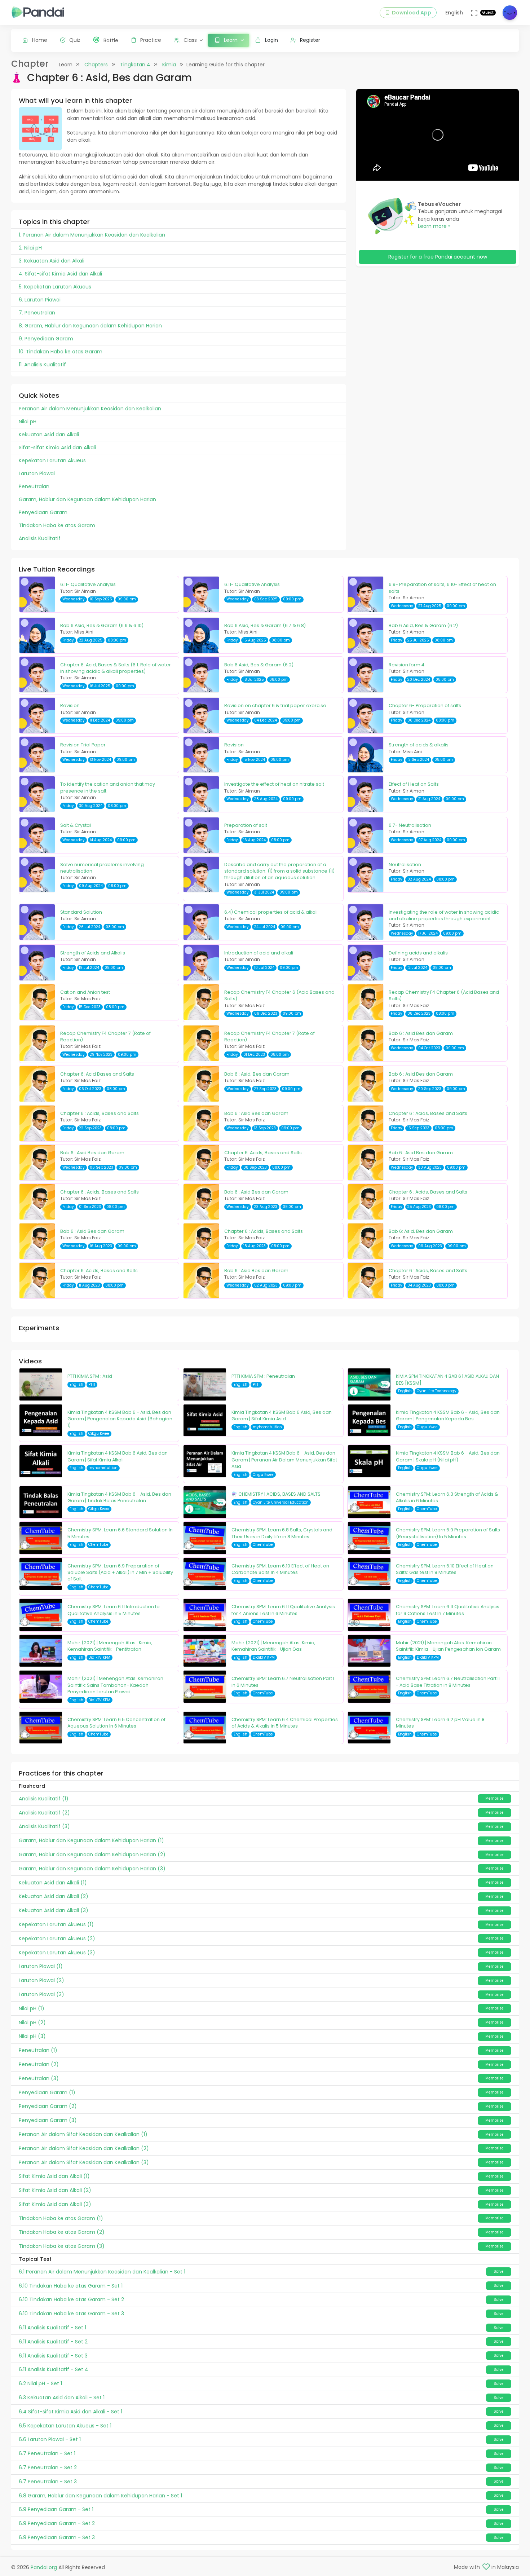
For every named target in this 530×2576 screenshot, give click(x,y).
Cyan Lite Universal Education (281, 1502)
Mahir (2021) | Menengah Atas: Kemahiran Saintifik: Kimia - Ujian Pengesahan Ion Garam (448, 1646)
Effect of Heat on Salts (414, 784)
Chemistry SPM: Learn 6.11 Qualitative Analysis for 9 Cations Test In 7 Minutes (448, 1610)
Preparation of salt (246, 825)
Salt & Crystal (76, 825)
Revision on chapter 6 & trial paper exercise (275, 705)
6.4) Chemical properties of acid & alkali (271, 912)
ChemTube (427, 1509)
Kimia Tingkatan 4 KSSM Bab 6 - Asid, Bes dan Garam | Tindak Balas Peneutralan (119, 1497)
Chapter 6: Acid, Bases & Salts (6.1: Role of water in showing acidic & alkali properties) (116, 668)
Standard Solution (81, 912)
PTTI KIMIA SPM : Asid (90, 1376)
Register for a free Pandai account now (438, 257)
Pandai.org (44, 2567)
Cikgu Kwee (99, 1433)
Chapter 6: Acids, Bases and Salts (263, 1153)
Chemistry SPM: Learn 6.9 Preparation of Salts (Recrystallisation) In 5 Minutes (448, 1533)
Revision (70, 705)
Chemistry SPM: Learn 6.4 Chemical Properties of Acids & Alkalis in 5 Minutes (285, 1723)
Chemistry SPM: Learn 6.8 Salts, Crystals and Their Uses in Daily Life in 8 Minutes (282, 1533)
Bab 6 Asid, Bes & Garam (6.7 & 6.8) (265, 625)
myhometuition (267, 1427)
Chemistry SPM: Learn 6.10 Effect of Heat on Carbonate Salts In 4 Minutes (280, 1569)
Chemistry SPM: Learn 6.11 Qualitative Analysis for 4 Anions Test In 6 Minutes (283, 1610)
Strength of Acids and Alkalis (93, 953)
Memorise (494, 1798)
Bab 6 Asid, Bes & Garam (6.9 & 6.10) (102, 625)
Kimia (169, 65)
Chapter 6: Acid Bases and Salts (97, 1074)
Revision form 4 (407, 665)
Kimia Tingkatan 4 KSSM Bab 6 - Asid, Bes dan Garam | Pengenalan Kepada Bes (448, 1415)
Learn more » (434, 226)
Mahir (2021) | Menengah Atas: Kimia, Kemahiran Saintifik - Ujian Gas (273, 1646)
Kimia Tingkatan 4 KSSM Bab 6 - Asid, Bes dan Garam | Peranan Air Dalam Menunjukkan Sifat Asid (284, 1460)
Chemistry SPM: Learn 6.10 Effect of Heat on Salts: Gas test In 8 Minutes (445, 1569)
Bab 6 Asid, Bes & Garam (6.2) (423, 625)
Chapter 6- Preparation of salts (425, 705)
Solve (499, 2271)
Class (190, 40)
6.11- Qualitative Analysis (88, 584)
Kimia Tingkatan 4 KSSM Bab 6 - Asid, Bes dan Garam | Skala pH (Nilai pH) (448, 1456)
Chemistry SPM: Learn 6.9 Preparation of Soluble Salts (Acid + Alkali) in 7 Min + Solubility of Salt (120, 1572)
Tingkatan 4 (135, 65)
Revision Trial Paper (83, 745)
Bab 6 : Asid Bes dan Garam (421, 1033)
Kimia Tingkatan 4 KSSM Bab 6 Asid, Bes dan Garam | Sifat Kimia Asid (282, 1415)
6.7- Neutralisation (410, 825)
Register (310, 40)
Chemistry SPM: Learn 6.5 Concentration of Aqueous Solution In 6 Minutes (116, 1723)
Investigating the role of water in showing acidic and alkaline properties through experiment (444, 915)
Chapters (96, 65)
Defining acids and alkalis (418, 953)
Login (271, 40)
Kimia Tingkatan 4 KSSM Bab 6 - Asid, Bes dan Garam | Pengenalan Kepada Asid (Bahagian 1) (120, 1419)
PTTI (92, 1384)
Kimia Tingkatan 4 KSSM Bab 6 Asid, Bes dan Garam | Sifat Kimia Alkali (118, 1456)
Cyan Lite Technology (437, 1391)
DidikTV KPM (99, 1657)
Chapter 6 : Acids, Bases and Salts (100, 1113)
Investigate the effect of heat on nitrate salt (274, 784)
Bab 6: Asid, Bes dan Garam (421, 1231)
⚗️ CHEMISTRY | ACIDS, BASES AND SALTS (276, 1494)
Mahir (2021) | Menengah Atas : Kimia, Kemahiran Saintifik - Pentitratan (110, 1646)
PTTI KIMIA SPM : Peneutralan (263, 1376)
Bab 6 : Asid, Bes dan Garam (257, 1074)
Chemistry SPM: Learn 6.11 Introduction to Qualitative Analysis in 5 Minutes (114, 1610)
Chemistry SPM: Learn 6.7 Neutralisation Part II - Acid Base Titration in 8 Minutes (448, 1682)
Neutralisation (405, 864)
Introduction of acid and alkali (259, 953)
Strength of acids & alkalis (419, 745)
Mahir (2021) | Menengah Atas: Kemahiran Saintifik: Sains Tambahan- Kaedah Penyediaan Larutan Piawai (115, 1685)
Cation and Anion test (85, 992)
